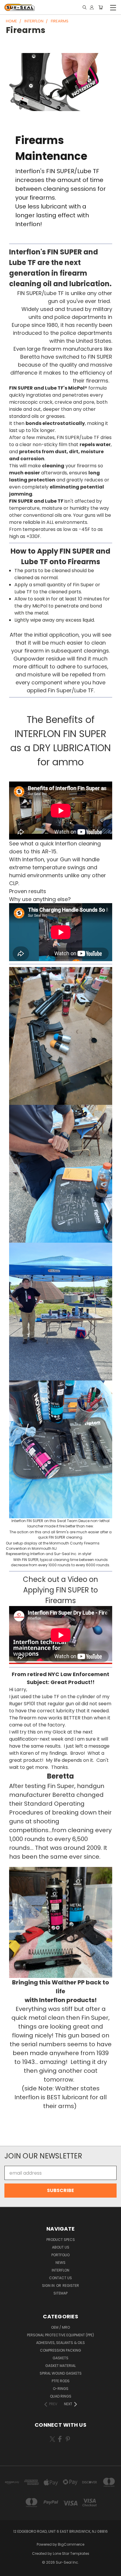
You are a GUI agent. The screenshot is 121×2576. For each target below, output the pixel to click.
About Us (61, 2247)
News (60, 2263)
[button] (61, 1036)
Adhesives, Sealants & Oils (60, 2343)
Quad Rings (61, 2396)
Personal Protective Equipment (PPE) (60, 2335)
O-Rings (61, 2389)
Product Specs (61, 2240)
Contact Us (60, 2278)
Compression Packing (60, 2350)
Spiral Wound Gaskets (61, 2373)
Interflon (60, 2270)
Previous (9, 2570)
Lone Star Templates (71, 2553)
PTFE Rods (61, 2381)
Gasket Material (60, 2366)
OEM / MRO (60, 2327)
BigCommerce (71, 2544)
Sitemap (60, 2293)
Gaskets (60, 2358)
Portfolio (60, 2255)
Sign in (49, 2286)
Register (71, 2286)
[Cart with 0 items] (101, 8)
